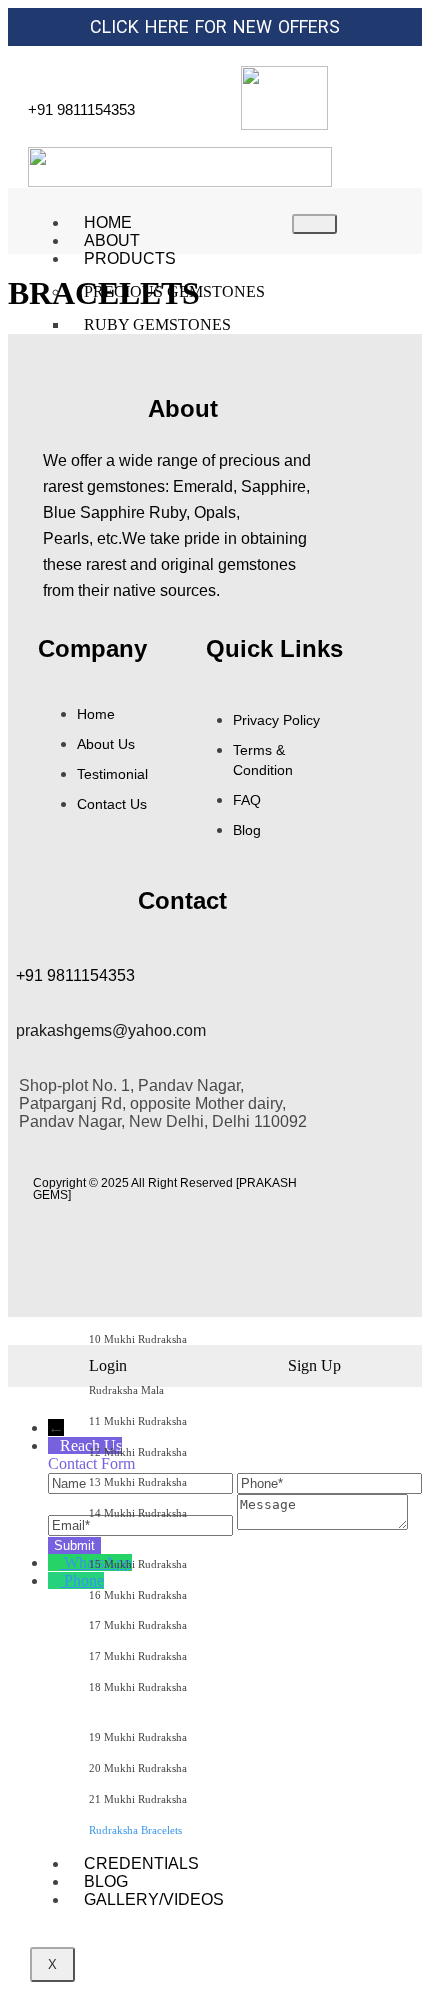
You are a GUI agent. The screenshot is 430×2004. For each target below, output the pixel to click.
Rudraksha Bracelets (135, 1830)
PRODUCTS (130, 258)
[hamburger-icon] (314, 224)
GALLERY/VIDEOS (154, 1899)
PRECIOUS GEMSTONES (174, 291)
